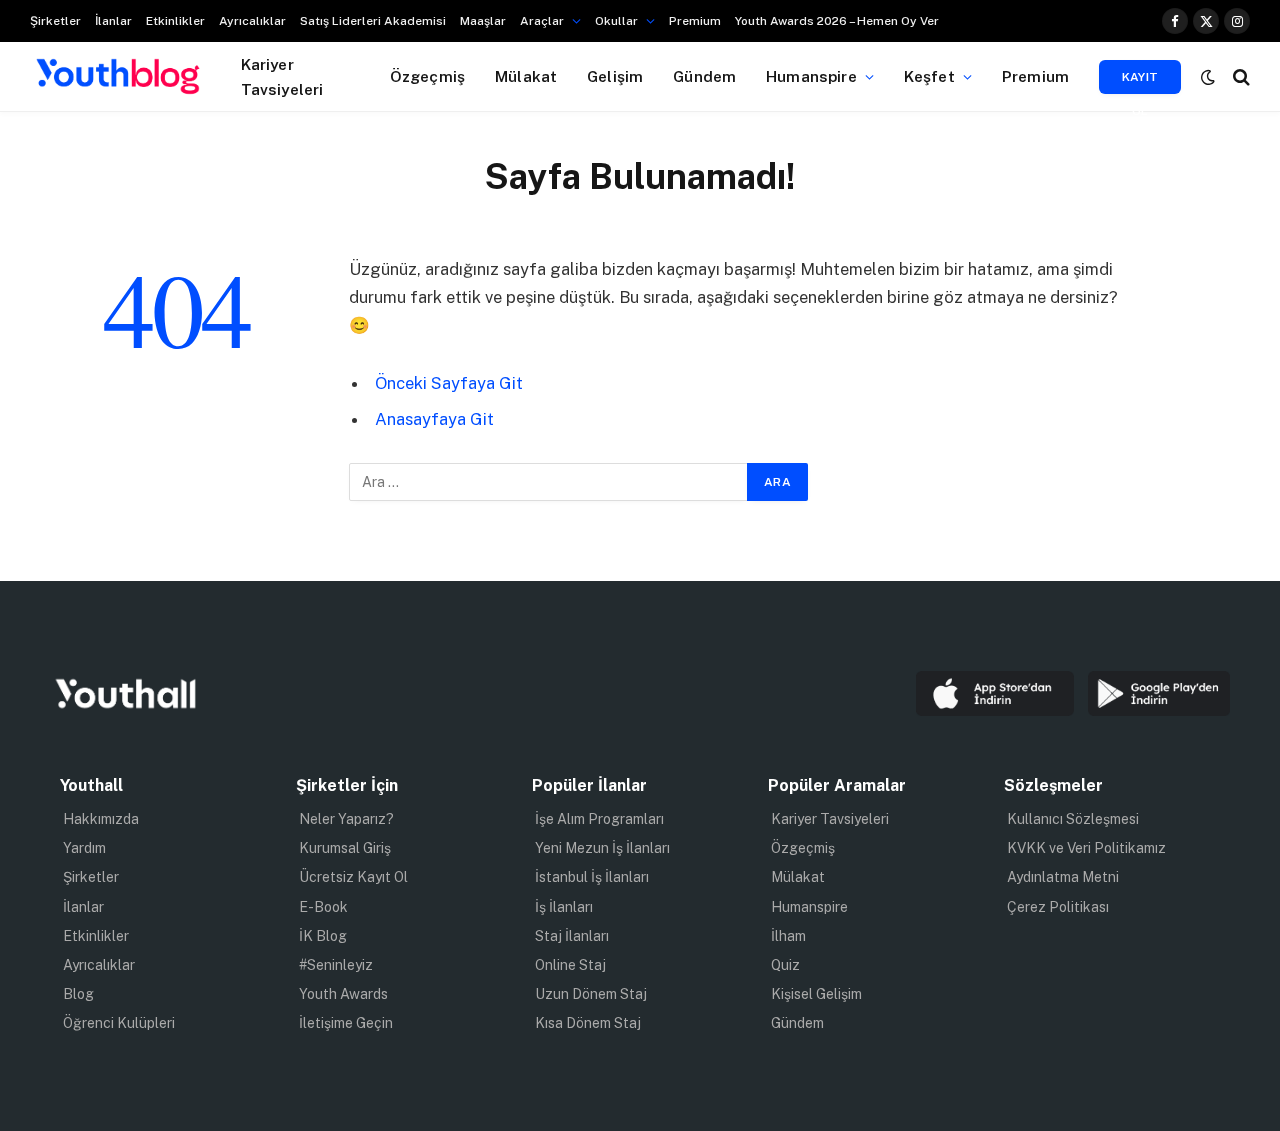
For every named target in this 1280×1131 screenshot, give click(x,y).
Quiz (785, 965)
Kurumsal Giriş (345, 848)
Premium (695, 21)
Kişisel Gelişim (816, 994)
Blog (78, 994)
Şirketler (55, 21)
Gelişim (615, 76)
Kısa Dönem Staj (588, 1023)
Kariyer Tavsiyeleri (282, 76)
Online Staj (570, 965)
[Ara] (1239, 76)
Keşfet (929, 76)
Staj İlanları (572, 936)
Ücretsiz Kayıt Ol (353, 877)
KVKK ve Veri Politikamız (1086, 848)
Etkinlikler (175, 21)
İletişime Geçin (346, 1023)
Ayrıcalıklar (252, 21)
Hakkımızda (101, 819)
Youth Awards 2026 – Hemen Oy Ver (837, 21)
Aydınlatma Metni (1063, 877)
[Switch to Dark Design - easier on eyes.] (1208, 77)
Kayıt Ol (1140, 82)
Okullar (616, 21)
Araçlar (542, 21)
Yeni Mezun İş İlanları (602, 848)
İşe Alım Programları (599, 819)
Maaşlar (483, 21)
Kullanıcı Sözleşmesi (1073, 819)
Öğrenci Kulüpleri (119, 1023)
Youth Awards (343, 994)
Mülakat (526, 76)
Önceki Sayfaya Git (449, 383)
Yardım (84, 848)
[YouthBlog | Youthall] (118, 77)
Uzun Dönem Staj (591, 994)
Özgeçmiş (427, 76)
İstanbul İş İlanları (592, 877)
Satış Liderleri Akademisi (373, 21)
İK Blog (323, 936)
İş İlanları (564, 907)
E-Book (323, 907)
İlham (788, 936)
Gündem (704, 76)
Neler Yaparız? (346, 819)
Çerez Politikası (1058, 907)
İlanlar (113, 21)
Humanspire (811, 76)
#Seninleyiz (336, 965)
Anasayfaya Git (434, 419)
